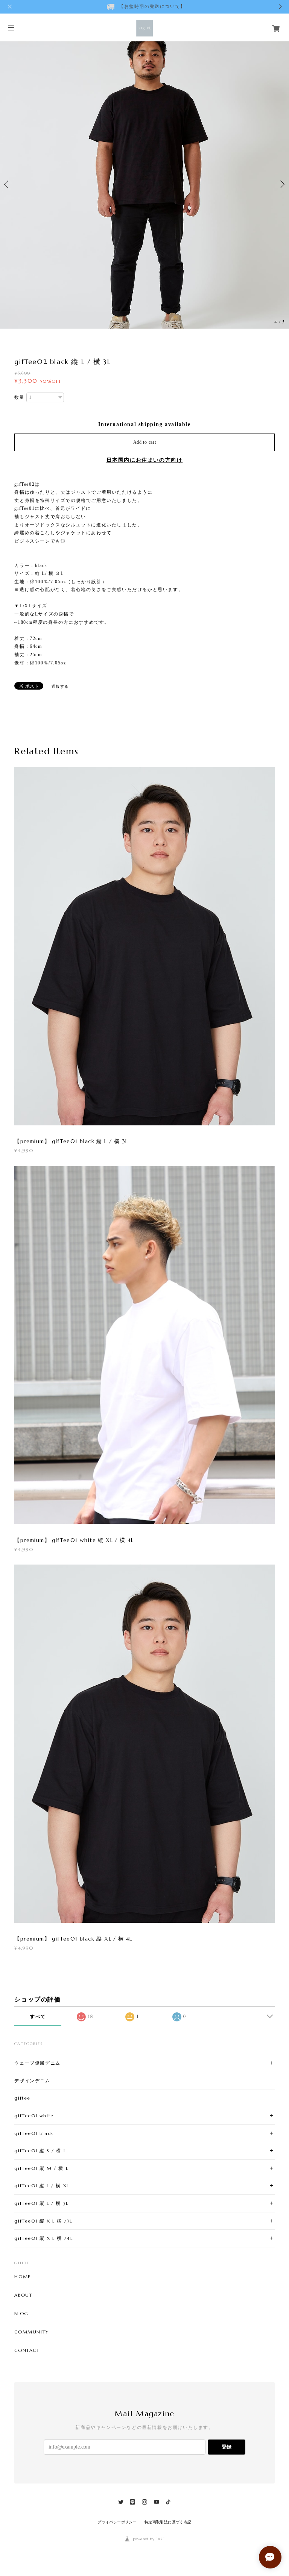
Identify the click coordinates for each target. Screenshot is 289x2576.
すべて (38, 2017)
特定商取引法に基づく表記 (168, 2522)
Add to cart (145, 442)
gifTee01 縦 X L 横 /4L (43, 2238)
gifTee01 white (34, 2116)
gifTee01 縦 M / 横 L (41, 2168)
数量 (19, 397)
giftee (22, 2098)
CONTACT (27, 2350)
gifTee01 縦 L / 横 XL (42, 2186)
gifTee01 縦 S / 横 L (40, 2151)
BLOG (21, 2314)
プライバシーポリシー (117, 2522)
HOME (22, 2277)
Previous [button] (8, 184)
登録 (227, 2447)
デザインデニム (32, 2081)
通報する (60, 686)
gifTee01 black (34, 2133)
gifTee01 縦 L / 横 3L (41, 2203)
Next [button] (281, 184)
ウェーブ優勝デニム (37, 2063)
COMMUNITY (31, 2332)
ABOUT (23, 2295)
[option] (144, 184)
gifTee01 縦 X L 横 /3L (43, 2221)
